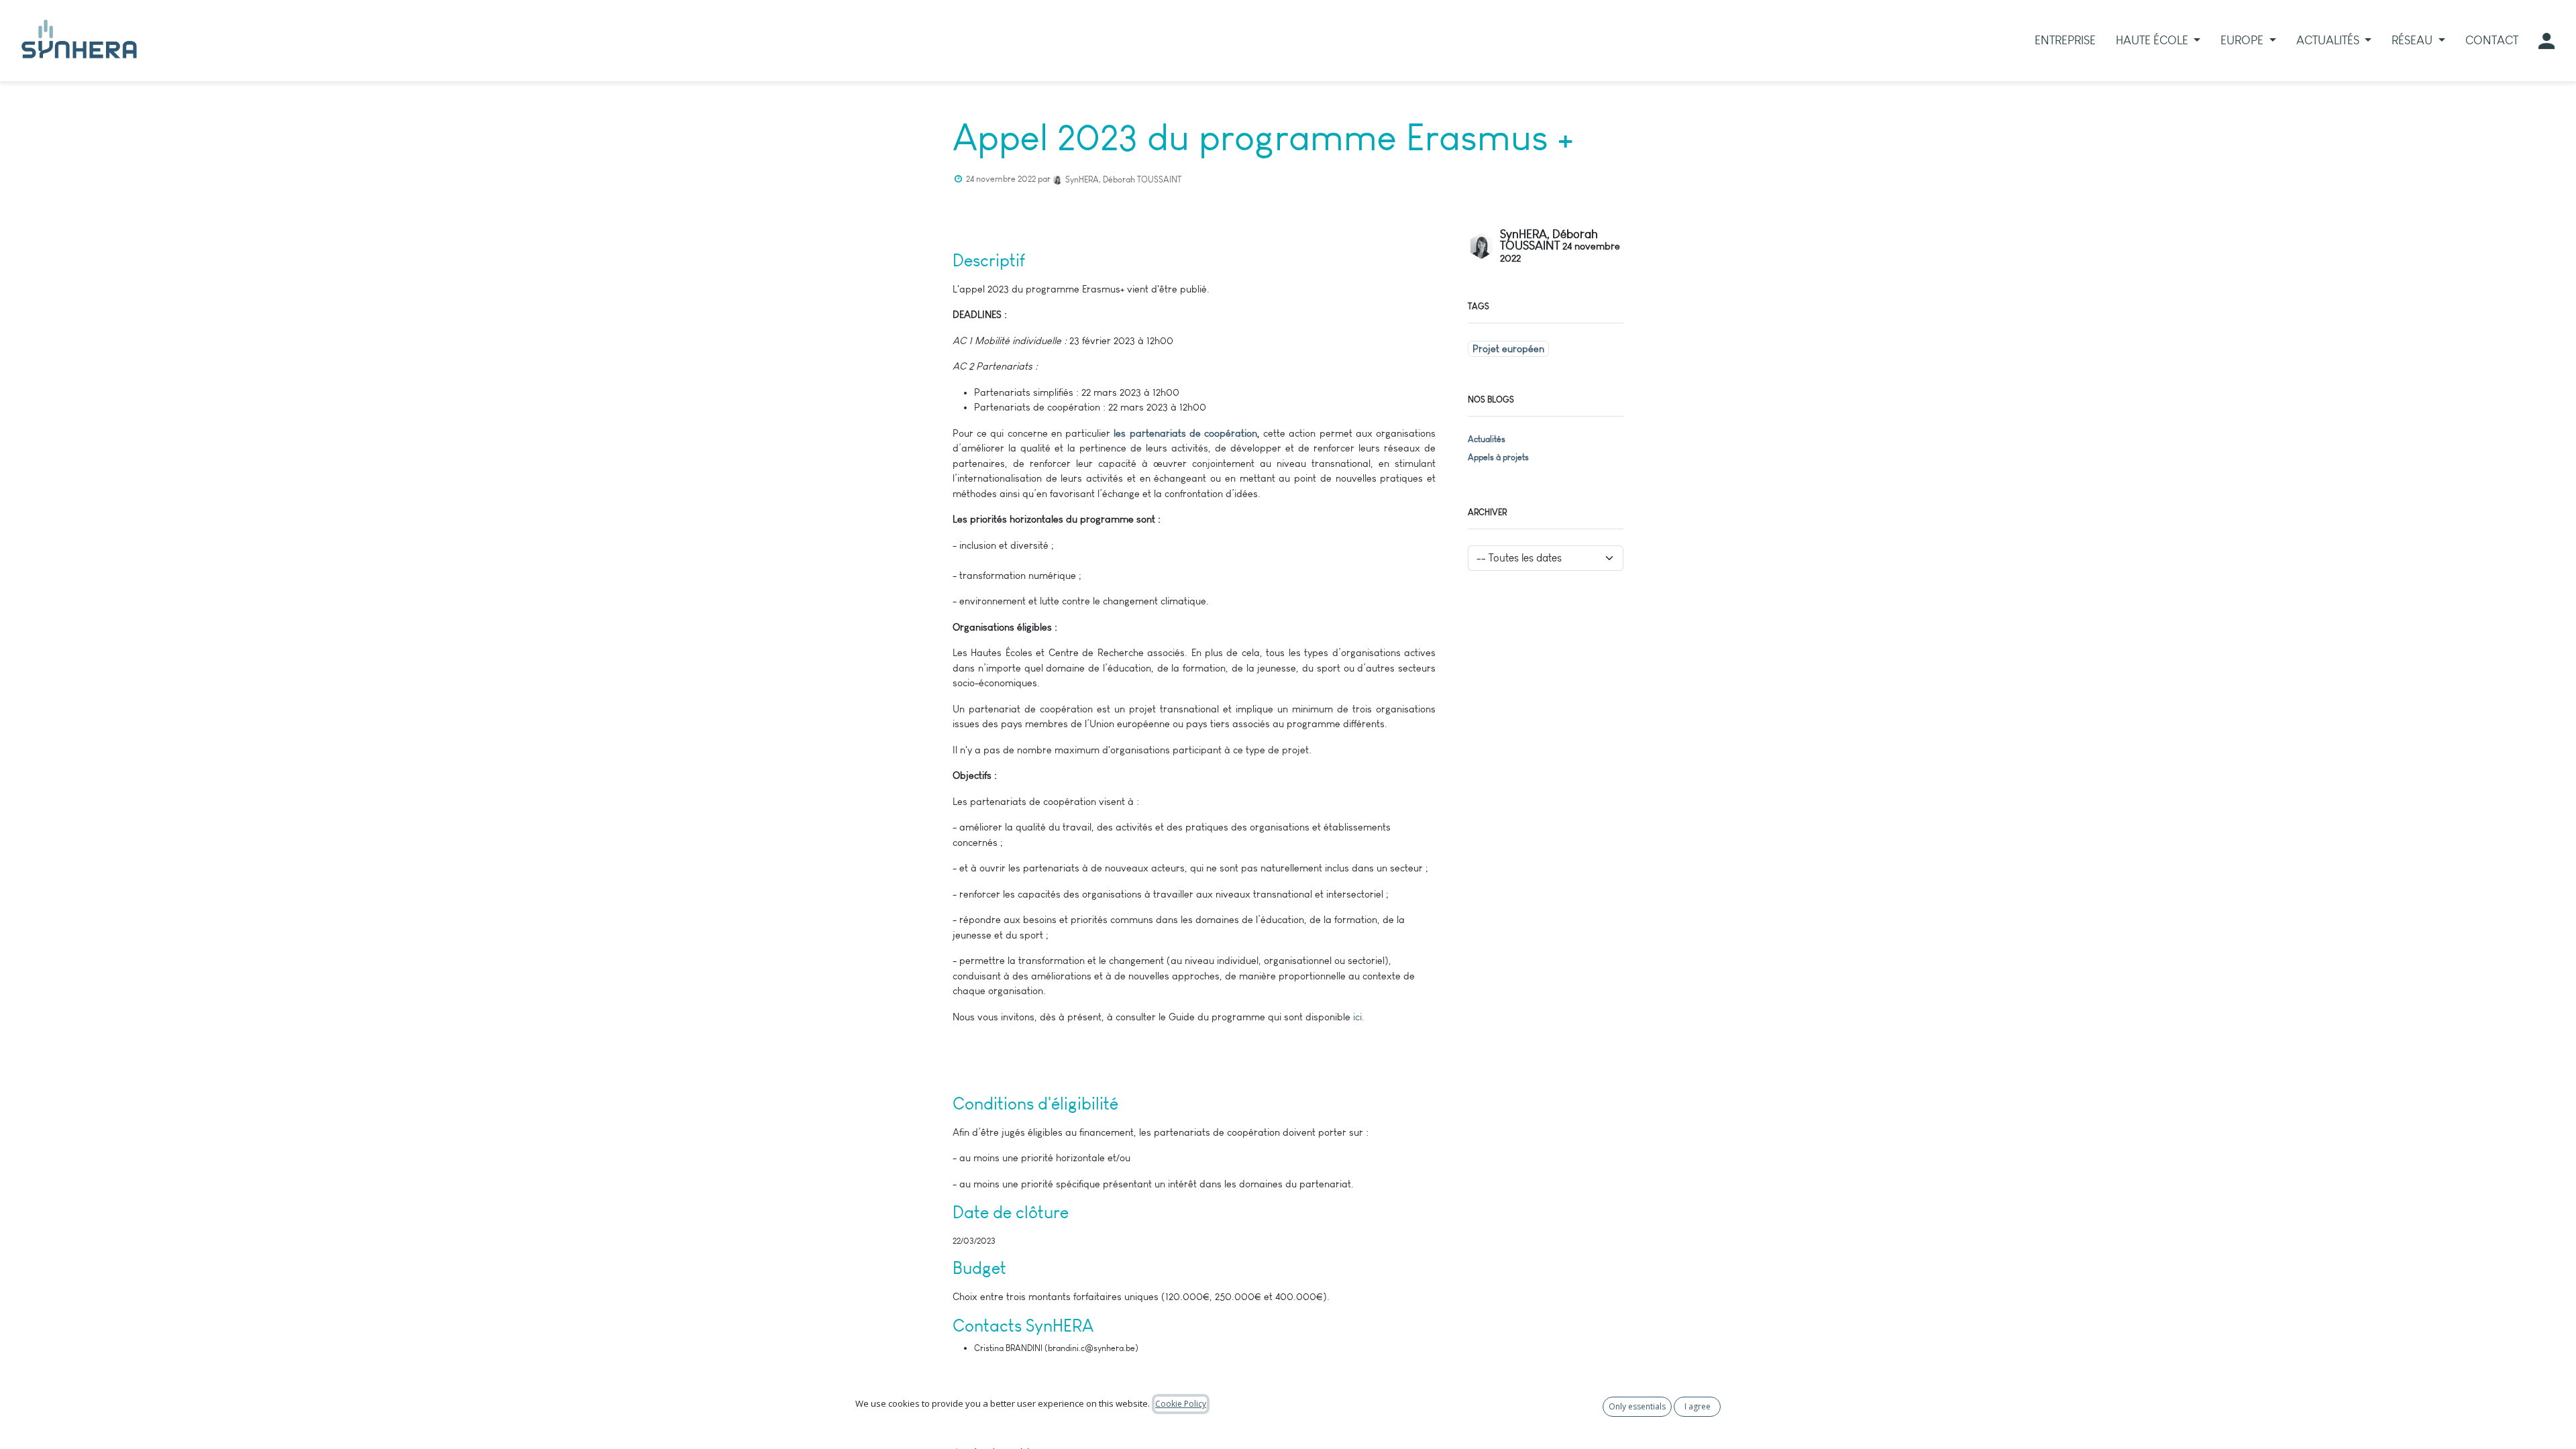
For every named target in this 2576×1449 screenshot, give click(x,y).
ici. (1359, 1017)
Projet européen (1508, 349)
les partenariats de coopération (1185, 433)
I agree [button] (1698, 1406)
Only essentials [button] (1637, 1406)
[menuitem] (2065, 41)
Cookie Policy (1181, 1404)
